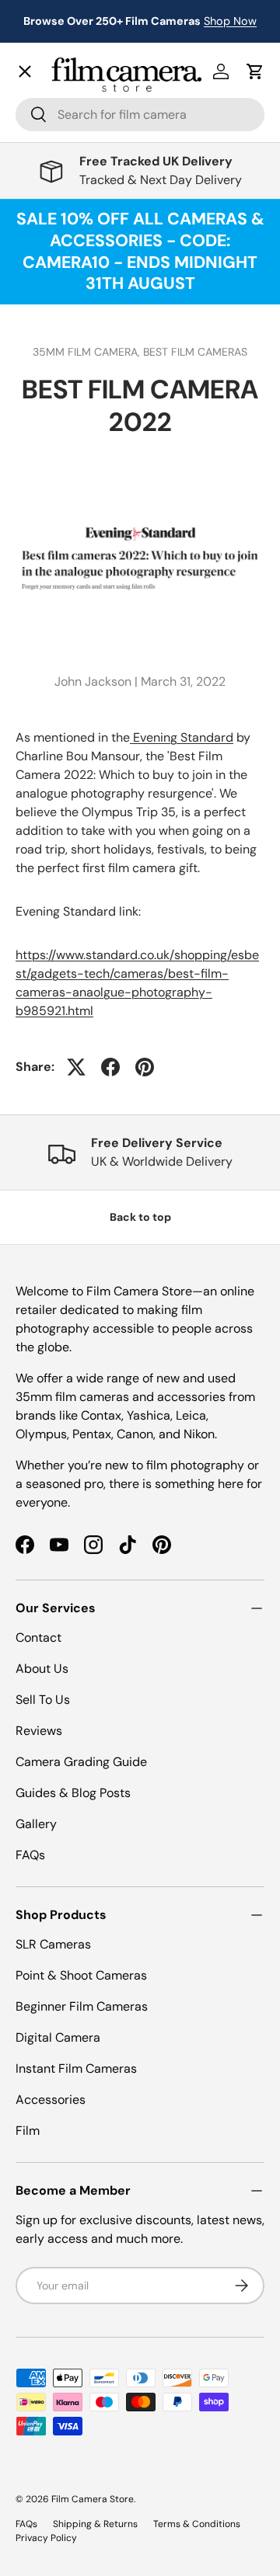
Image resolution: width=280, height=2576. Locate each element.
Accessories (51, 2100)
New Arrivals (66, 105)
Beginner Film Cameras (82, 2006)
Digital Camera (58, 2037)
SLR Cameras (53, 1944)
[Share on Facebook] (110, 1067)
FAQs (30, 1855)
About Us (42, 1669)
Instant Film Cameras (76, 2068)
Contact (51, 464)
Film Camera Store (93, 2499)
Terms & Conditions (197, 2524)
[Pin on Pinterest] (145, 1067)
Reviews (39, 1731)
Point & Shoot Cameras (81, 1975)
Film (28, 2131)
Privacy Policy (46, 2538)
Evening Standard (182, 737)
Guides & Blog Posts (73, 1793)
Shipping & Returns (95, 2524)
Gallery (49, 498)
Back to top (140, 1217)
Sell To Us (43, 1700)
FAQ (40, 532)
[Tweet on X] (76, 1067)
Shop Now (230, 21)
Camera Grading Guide (81, 1762)
